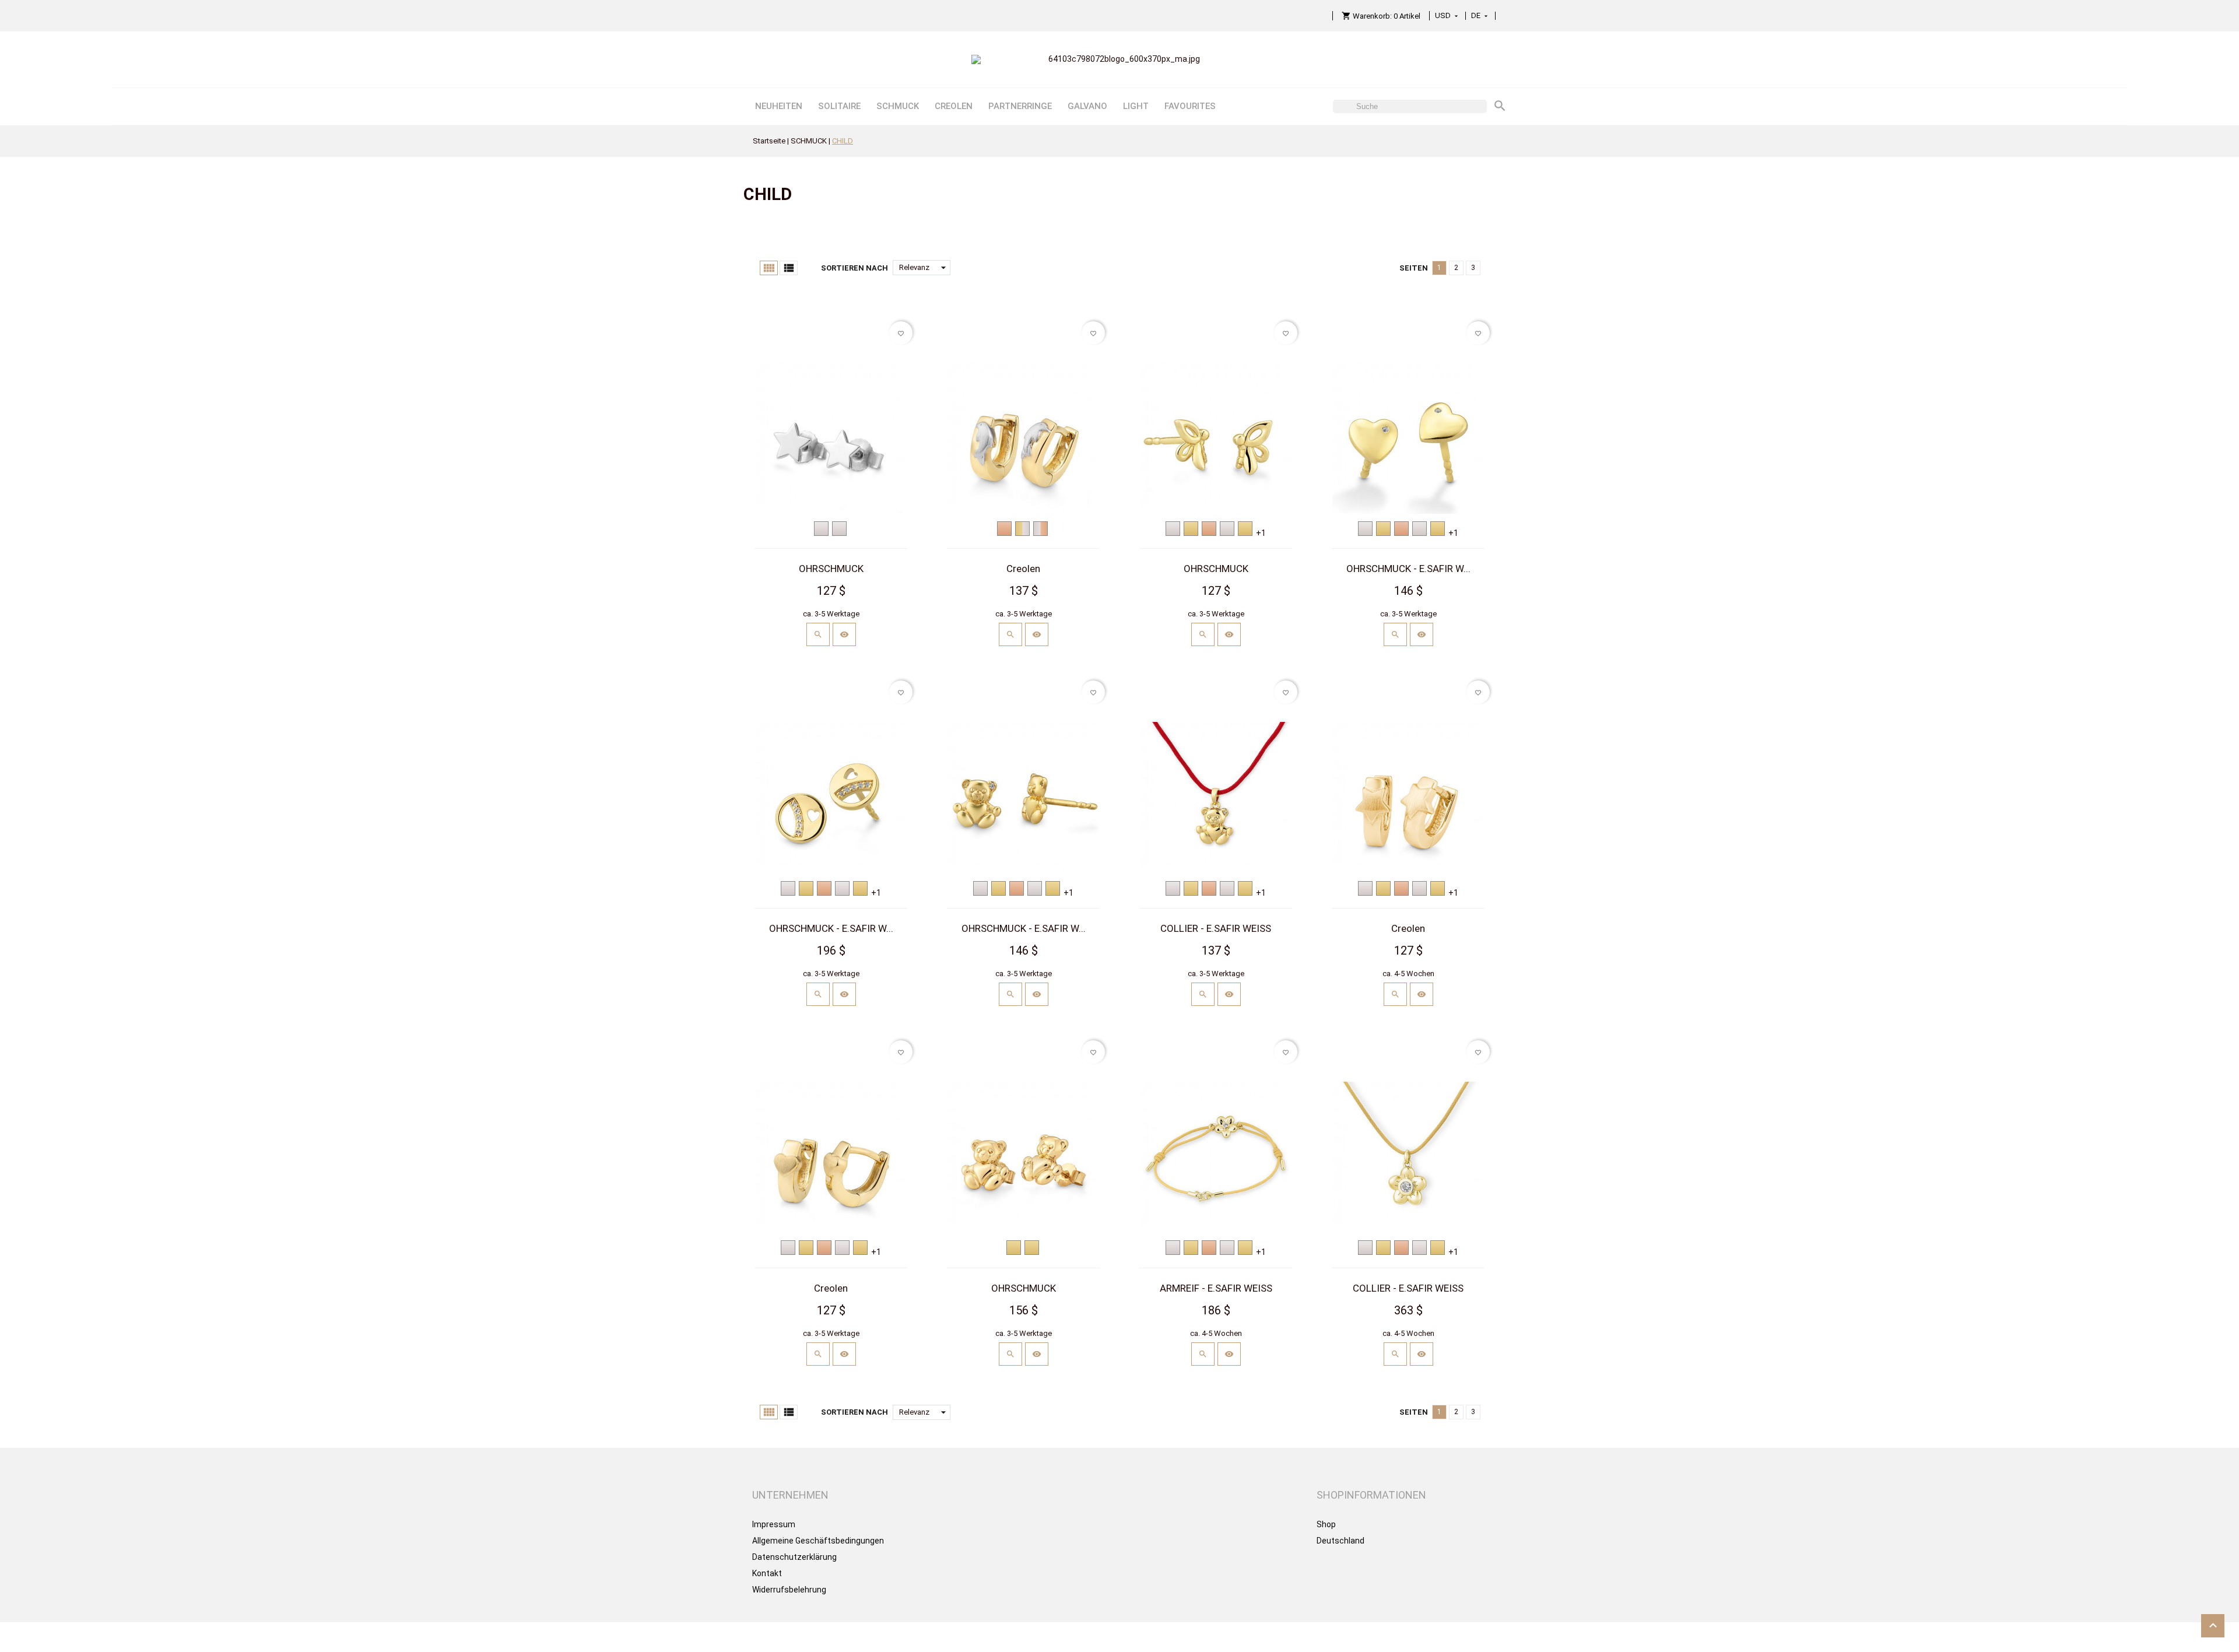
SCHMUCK (898, 106)
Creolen (1023, 569)
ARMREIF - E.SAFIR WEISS (1216, 1288)
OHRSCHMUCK (831, 569)
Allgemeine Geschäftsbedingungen (818, 1541)
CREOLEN (954, 106)
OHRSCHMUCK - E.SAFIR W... (1408, 569)
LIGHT (1136, 106)
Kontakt (767, 1573)
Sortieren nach (854, 268)
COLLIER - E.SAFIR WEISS (1216, 928)
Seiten (1414, 268)
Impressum (774, 1524)
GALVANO (1087, 106)
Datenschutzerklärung (794, 1557)
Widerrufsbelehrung (789, 1590)
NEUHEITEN (779, 106)
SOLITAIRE (839, 106)
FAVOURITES (1190, 106)
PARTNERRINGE (1020, 106)
